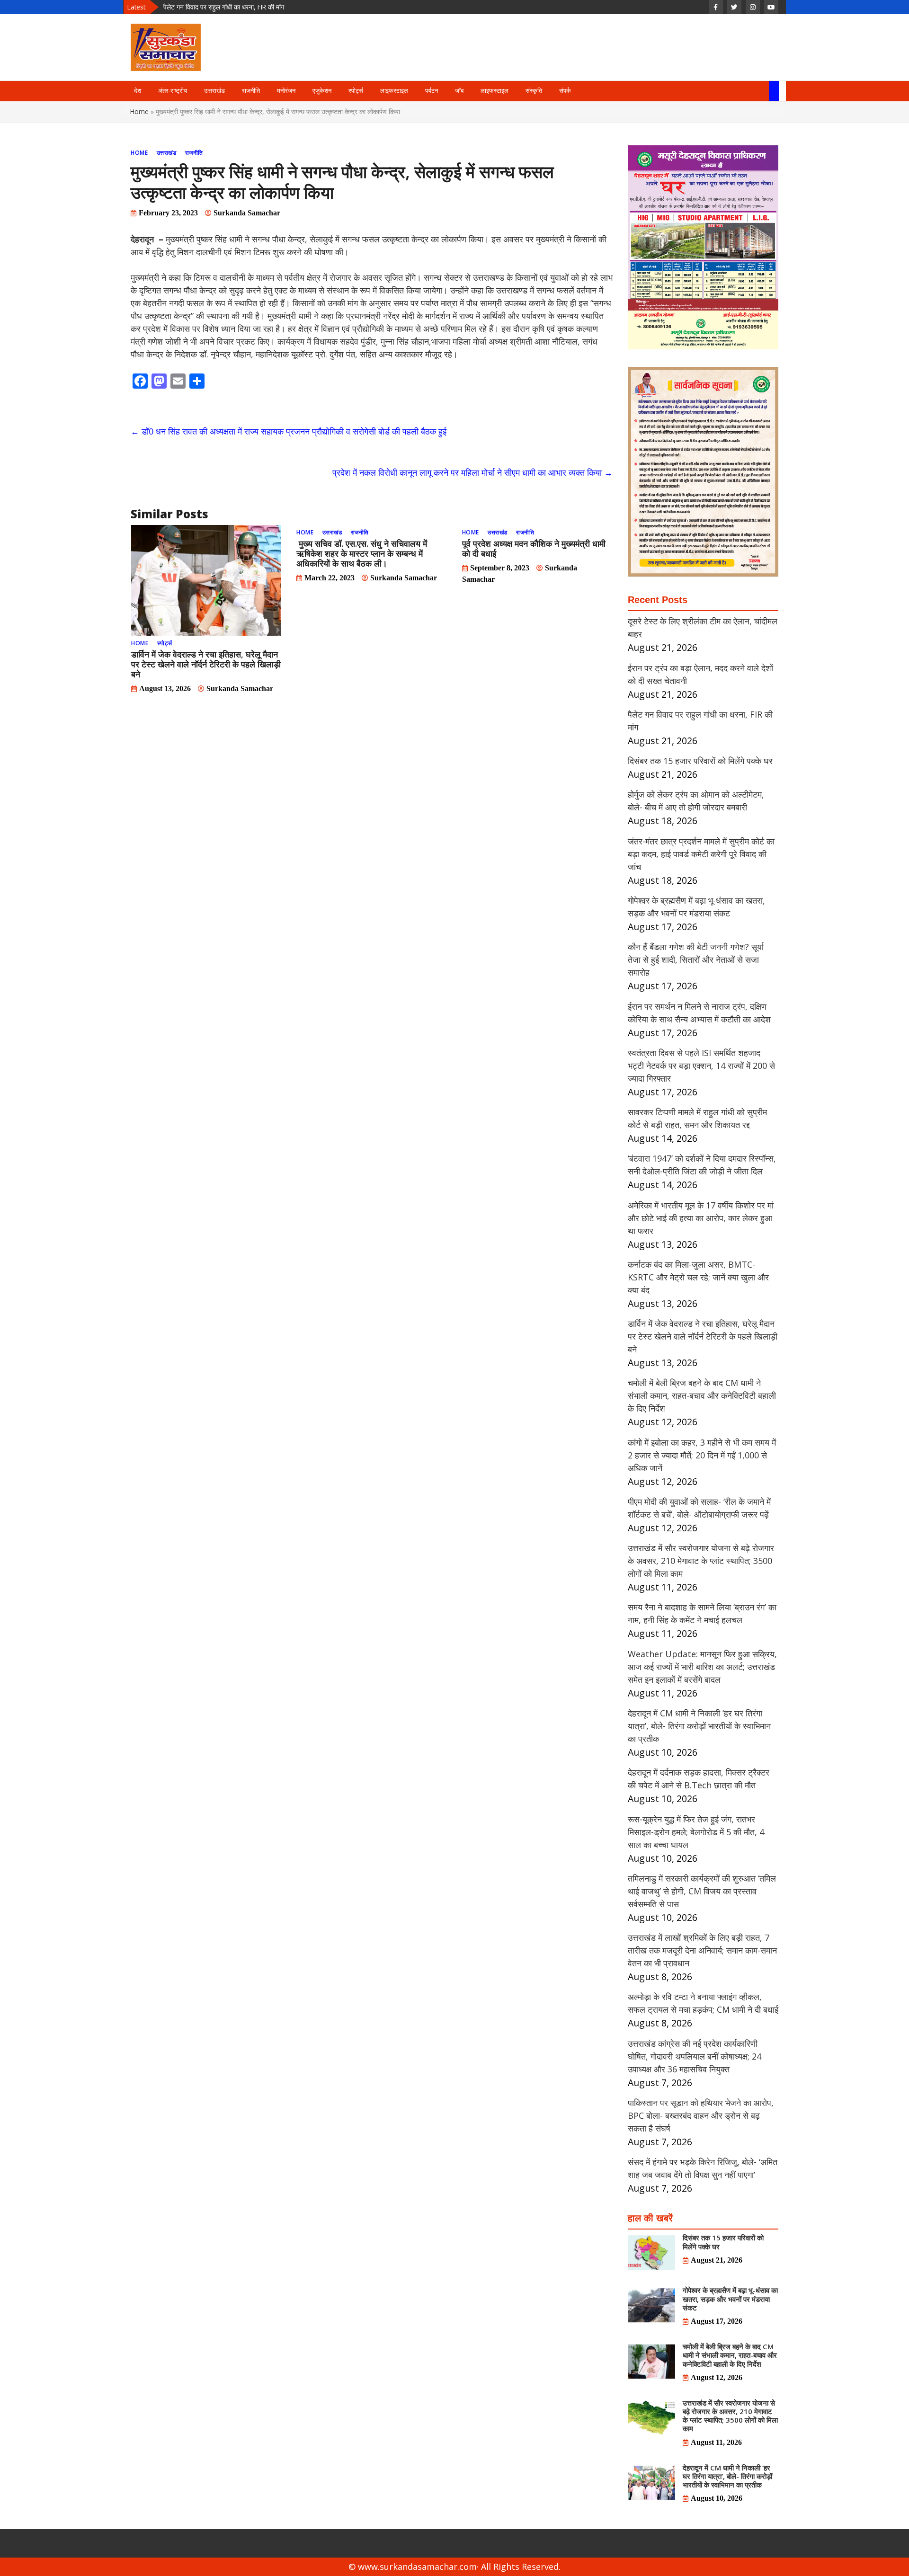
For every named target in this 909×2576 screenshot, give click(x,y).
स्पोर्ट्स (356, 91)
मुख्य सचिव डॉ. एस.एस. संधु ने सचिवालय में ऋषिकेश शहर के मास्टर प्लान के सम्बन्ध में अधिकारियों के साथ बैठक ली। (362, 553)
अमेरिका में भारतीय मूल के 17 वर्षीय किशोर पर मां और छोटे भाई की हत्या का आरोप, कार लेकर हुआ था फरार (701, 1218)
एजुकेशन (322, 91)
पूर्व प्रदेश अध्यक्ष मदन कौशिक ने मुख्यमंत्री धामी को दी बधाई (534, 548)
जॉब (459, 91)
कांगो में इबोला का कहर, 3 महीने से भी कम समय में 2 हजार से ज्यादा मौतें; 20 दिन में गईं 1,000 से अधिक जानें (702, 1455)
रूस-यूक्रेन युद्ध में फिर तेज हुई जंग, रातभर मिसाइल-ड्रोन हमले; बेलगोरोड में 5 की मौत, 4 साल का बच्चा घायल (696, 1832)
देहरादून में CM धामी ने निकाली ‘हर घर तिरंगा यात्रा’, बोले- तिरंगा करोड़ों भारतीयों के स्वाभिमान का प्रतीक (699, 1726)
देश (138, 91)
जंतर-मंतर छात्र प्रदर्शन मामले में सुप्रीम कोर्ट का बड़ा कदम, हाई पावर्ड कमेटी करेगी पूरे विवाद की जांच (701, 854)
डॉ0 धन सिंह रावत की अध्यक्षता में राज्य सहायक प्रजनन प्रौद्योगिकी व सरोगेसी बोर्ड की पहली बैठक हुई (289, 431)
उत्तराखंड (214, 91)
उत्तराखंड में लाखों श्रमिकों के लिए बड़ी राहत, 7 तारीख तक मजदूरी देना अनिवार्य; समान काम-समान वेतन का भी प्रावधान (702, 1950)
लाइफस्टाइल (394, 91)
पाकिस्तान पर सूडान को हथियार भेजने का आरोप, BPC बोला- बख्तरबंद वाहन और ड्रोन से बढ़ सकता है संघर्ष (701, 2115)
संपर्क (565, 91)
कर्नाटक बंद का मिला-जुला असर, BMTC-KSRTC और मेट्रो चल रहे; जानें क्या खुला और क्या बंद (698, 1277)
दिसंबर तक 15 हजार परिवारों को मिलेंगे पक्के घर (219, 7)
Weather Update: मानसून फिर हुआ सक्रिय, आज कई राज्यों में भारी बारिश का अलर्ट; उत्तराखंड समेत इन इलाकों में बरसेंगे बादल (702, 1667)
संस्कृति (534, 91)
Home (139, 111)
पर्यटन (432, 91)
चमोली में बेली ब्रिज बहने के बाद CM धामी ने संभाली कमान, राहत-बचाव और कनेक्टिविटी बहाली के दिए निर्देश (702, 1395)
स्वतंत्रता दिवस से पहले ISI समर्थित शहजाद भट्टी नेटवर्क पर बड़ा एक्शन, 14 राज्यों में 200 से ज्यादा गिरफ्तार (701, 1066)
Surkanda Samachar (247, 213)
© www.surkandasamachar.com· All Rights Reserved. (454, 2567)
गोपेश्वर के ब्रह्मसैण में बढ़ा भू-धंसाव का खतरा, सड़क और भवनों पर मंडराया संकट (730, 2299)
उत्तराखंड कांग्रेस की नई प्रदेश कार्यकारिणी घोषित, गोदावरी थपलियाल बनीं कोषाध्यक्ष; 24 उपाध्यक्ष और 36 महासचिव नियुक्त (695, 2056)
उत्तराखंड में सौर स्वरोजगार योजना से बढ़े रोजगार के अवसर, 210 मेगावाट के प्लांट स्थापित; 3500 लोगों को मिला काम (701, 1561)
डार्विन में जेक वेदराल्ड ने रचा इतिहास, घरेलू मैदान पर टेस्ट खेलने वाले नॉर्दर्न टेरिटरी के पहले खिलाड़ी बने (206, 664)
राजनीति (251, 91)
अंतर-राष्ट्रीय (173, 91)
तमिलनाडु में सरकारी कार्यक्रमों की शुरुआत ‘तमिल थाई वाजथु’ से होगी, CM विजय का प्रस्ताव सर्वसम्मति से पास (702, 1891)
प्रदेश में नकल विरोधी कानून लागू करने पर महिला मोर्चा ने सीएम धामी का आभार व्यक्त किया (472, 472)
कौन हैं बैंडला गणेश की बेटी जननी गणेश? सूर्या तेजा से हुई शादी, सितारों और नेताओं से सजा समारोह (696, 959)
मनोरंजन (286, 91)
